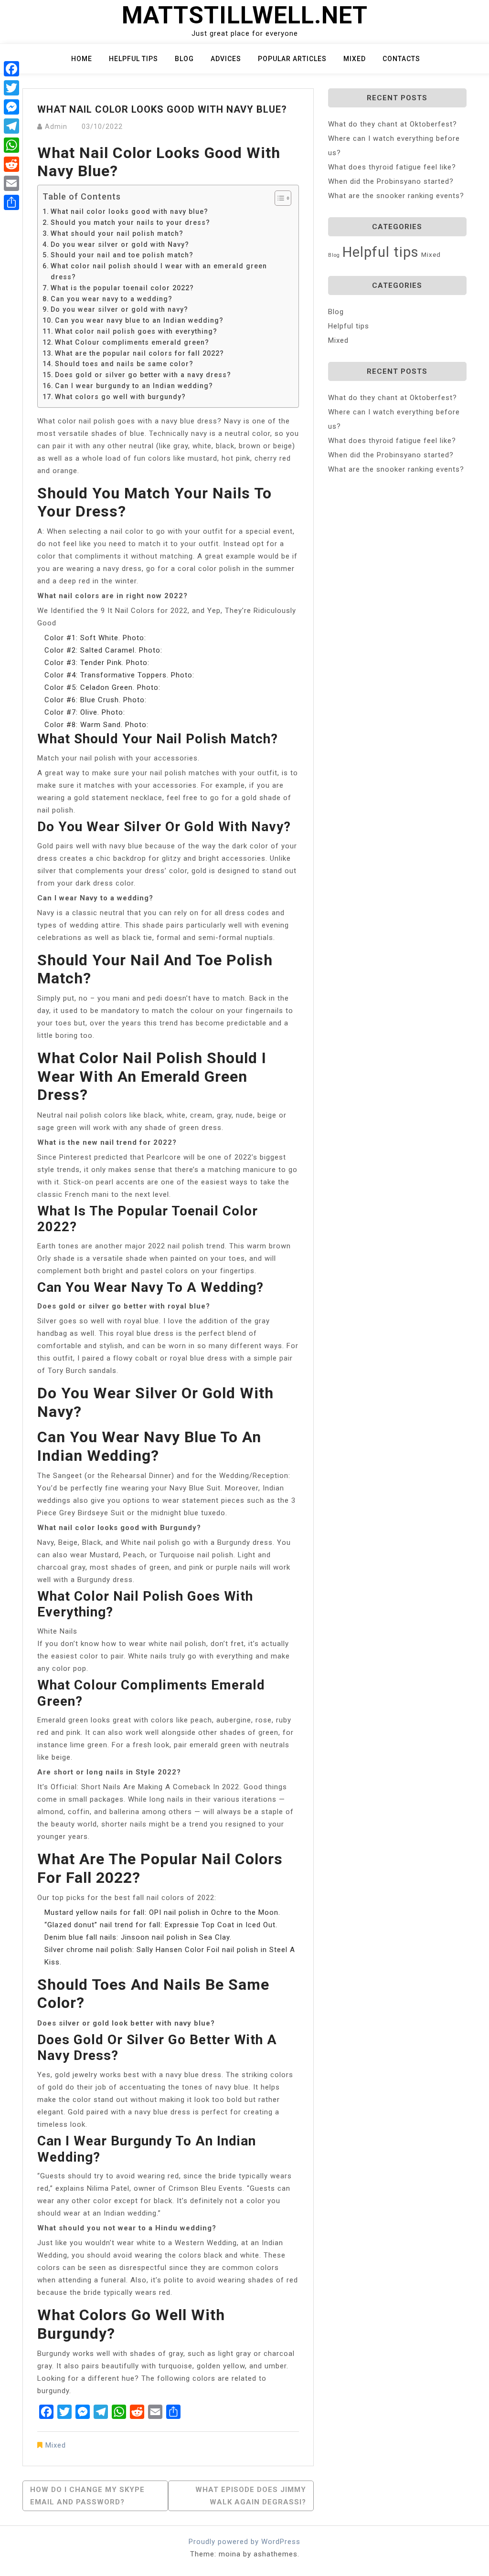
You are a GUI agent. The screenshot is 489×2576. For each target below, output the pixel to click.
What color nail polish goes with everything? (136, 331)
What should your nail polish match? (117, 233)
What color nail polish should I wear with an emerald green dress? (159, 271)
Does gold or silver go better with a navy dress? (143, 375)
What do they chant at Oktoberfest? (393, 124)
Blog (184, 59)
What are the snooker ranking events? (396, 196)
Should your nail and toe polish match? (122, 255)
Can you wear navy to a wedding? (112, 299)
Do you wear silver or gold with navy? (119, 309)
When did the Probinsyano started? (391, 181)
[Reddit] (11, 164)
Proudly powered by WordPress (244, 2542)
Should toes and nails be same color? (124, 364)
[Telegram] (11, 126)
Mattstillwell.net (245, 15)
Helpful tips (133, 59)
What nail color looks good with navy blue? (129, 211)
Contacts (401, 59)
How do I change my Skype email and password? (87, 2496)
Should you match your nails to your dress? (130, 222)
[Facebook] (11, 69)
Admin (56, 127)
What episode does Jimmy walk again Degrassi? (251, 2496)
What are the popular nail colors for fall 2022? (139, 353)
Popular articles (292, 59)
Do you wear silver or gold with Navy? (120, 244)
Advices (226, 59)
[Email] (11, 183)
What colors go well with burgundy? (120, 397)
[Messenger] (11, 107)
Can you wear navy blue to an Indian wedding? (139, 320)
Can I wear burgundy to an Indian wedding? (134, 386)
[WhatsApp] (11, 145)
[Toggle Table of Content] (278, 198)
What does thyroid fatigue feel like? (392, 167)
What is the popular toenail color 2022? (122, 288)
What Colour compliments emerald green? (132, 342)
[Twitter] (11, 88)
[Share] (11, 202)
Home (82, 59)
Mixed (355, 59)
